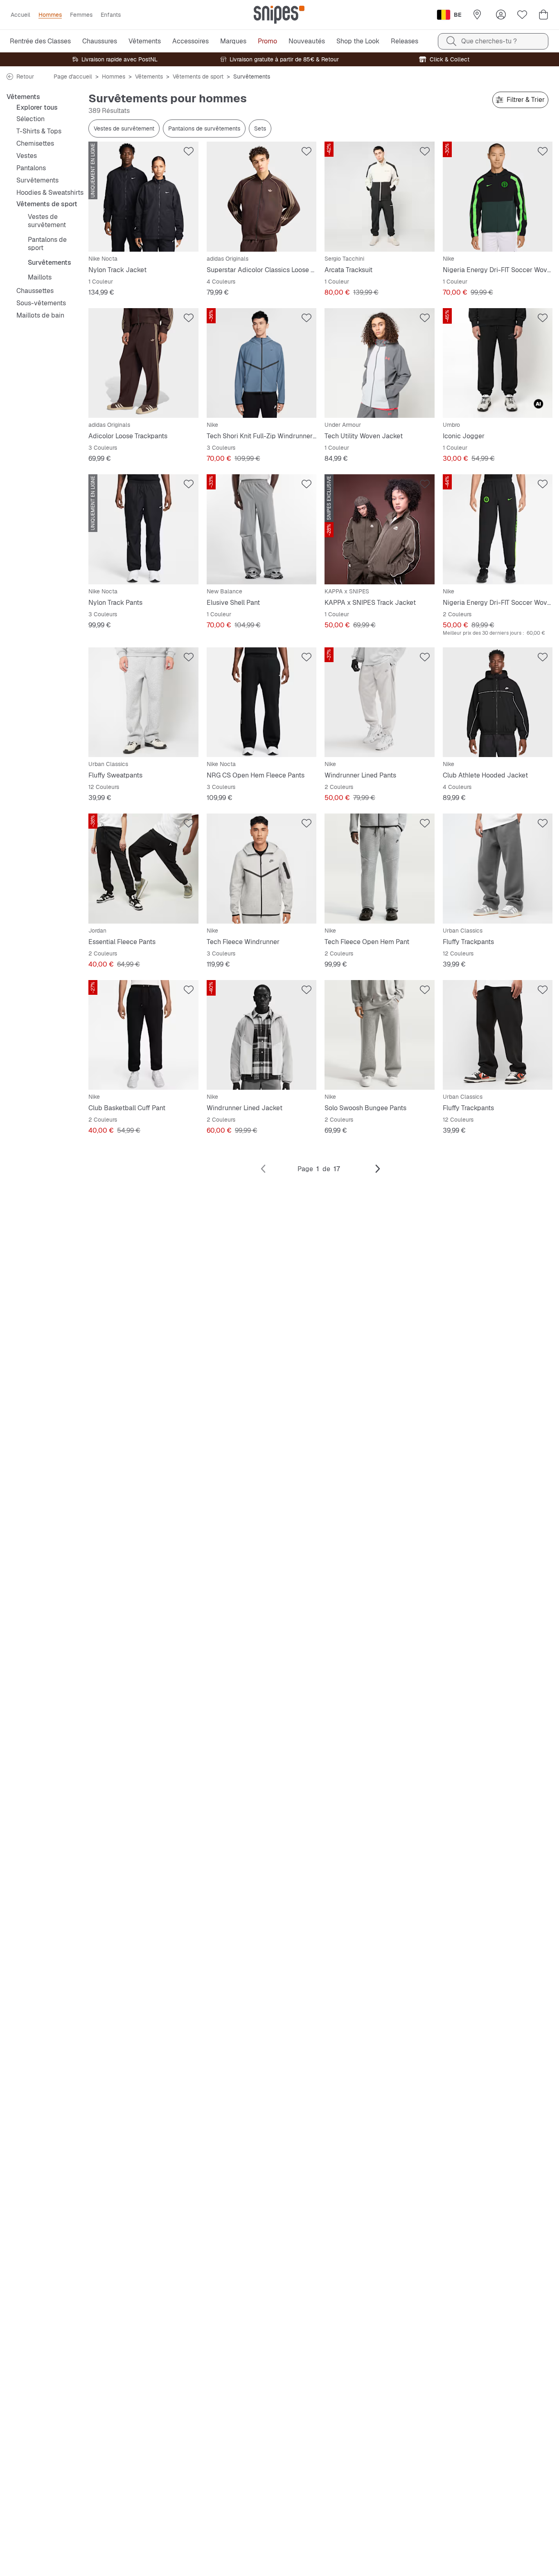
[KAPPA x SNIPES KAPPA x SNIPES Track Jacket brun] (380, 529)
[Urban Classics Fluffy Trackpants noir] (498, 1035)
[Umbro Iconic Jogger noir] (498, 363)
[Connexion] (501, 15)
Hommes (114, 77)
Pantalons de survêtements (204, 128)
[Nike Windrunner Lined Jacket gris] (262, 1035)
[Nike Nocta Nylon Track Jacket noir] (143, 197)
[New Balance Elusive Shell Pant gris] (262, 529)
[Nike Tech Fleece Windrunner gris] (262, 869)
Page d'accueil (73, 77)
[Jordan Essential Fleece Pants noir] (143, 869)
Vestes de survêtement (124, 128)
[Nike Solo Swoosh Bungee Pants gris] (380, 1035)
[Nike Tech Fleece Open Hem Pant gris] (380, 869)
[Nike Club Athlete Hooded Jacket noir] (498, 702)
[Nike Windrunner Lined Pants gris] (380, 702)
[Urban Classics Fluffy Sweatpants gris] (143, 702)
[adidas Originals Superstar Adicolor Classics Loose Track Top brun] (262, 197)
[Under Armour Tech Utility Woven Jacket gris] (380, 363)
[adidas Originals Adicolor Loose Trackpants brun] (143, 363)
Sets (260, 128)
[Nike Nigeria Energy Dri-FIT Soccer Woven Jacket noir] (498, 197)
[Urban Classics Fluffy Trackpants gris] (498, 869)
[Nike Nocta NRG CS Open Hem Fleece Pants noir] (262, 702)
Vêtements (149, 77)
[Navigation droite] (378, 1169)
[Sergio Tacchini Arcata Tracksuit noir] (380, 197)
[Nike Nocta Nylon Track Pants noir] (143, 529)
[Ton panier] (543, 15)
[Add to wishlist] (189, 151)
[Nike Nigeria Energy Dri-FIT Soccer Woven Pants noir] (498, 529)
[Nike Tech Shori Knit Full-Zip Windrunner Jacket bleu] (262, 363)
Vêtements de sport (198, 77)
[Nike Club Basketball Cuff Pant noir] (143, 1035)
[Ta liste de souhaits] (522, 15)
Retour (25, 77)
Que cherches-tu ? (489, 41)
